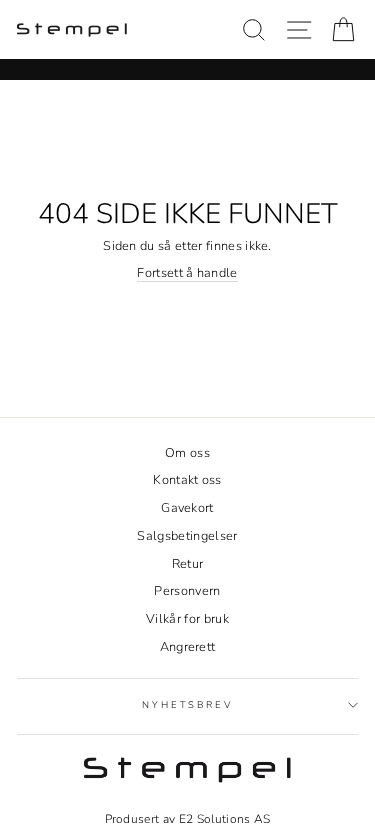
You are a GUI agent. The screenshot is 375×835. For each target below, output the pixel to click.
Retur (188, 564)
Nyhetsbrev (187, 704)
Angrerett (188, 647)
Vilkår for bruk (187, 619)
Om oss (187, 453)
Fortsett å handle (187, 273)
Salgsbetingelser (187, 536)
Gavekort (187, 508)
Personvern (187, 591)
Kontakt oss (187, 480)
